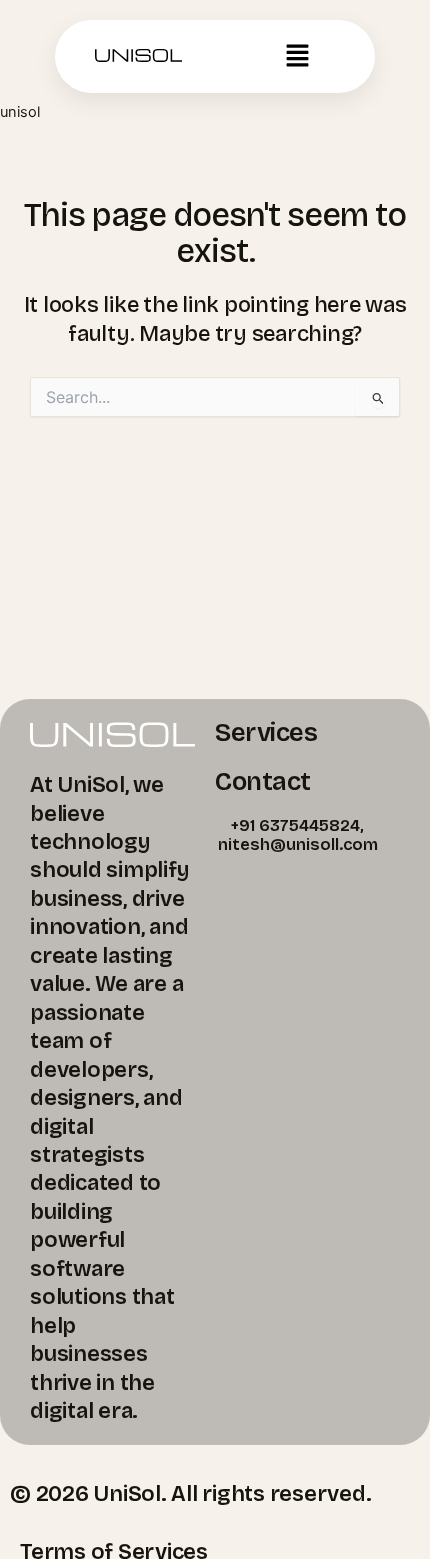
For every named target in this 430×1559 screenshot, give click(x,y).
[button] (297, 56)
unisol (20, 112)
